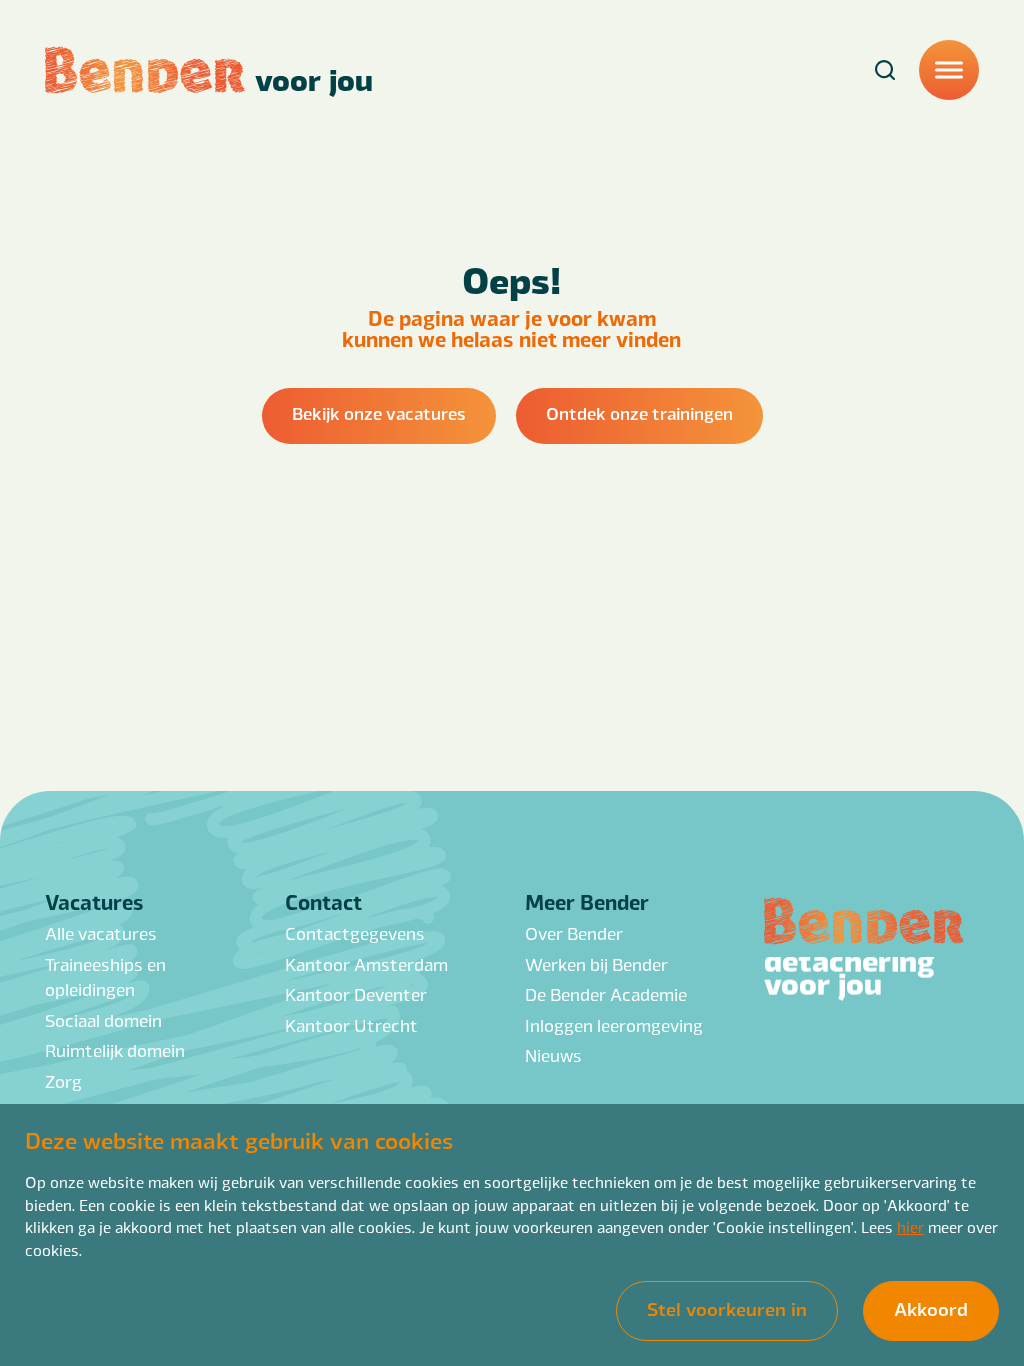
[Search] (885, 70)
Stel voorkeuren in (727, 1308)
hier (910, 1226)
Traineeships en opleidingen (105, 976)
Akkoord (931, 1308)
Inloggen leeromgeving (614, 1025)
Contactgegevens (355, 933)
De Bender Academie (606, 994)
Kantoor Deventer (356, 994)
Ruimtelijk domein (115, 1050)
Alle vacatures (101, 933)
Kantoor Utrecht (351, 1025)
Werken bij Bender (596, 964)
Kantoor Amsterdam (366, 964)
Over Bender (574, 933)
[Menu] (949, 70)
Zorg (63, 1081)
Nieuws (553, 1055)
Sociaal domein (103, 1020)
